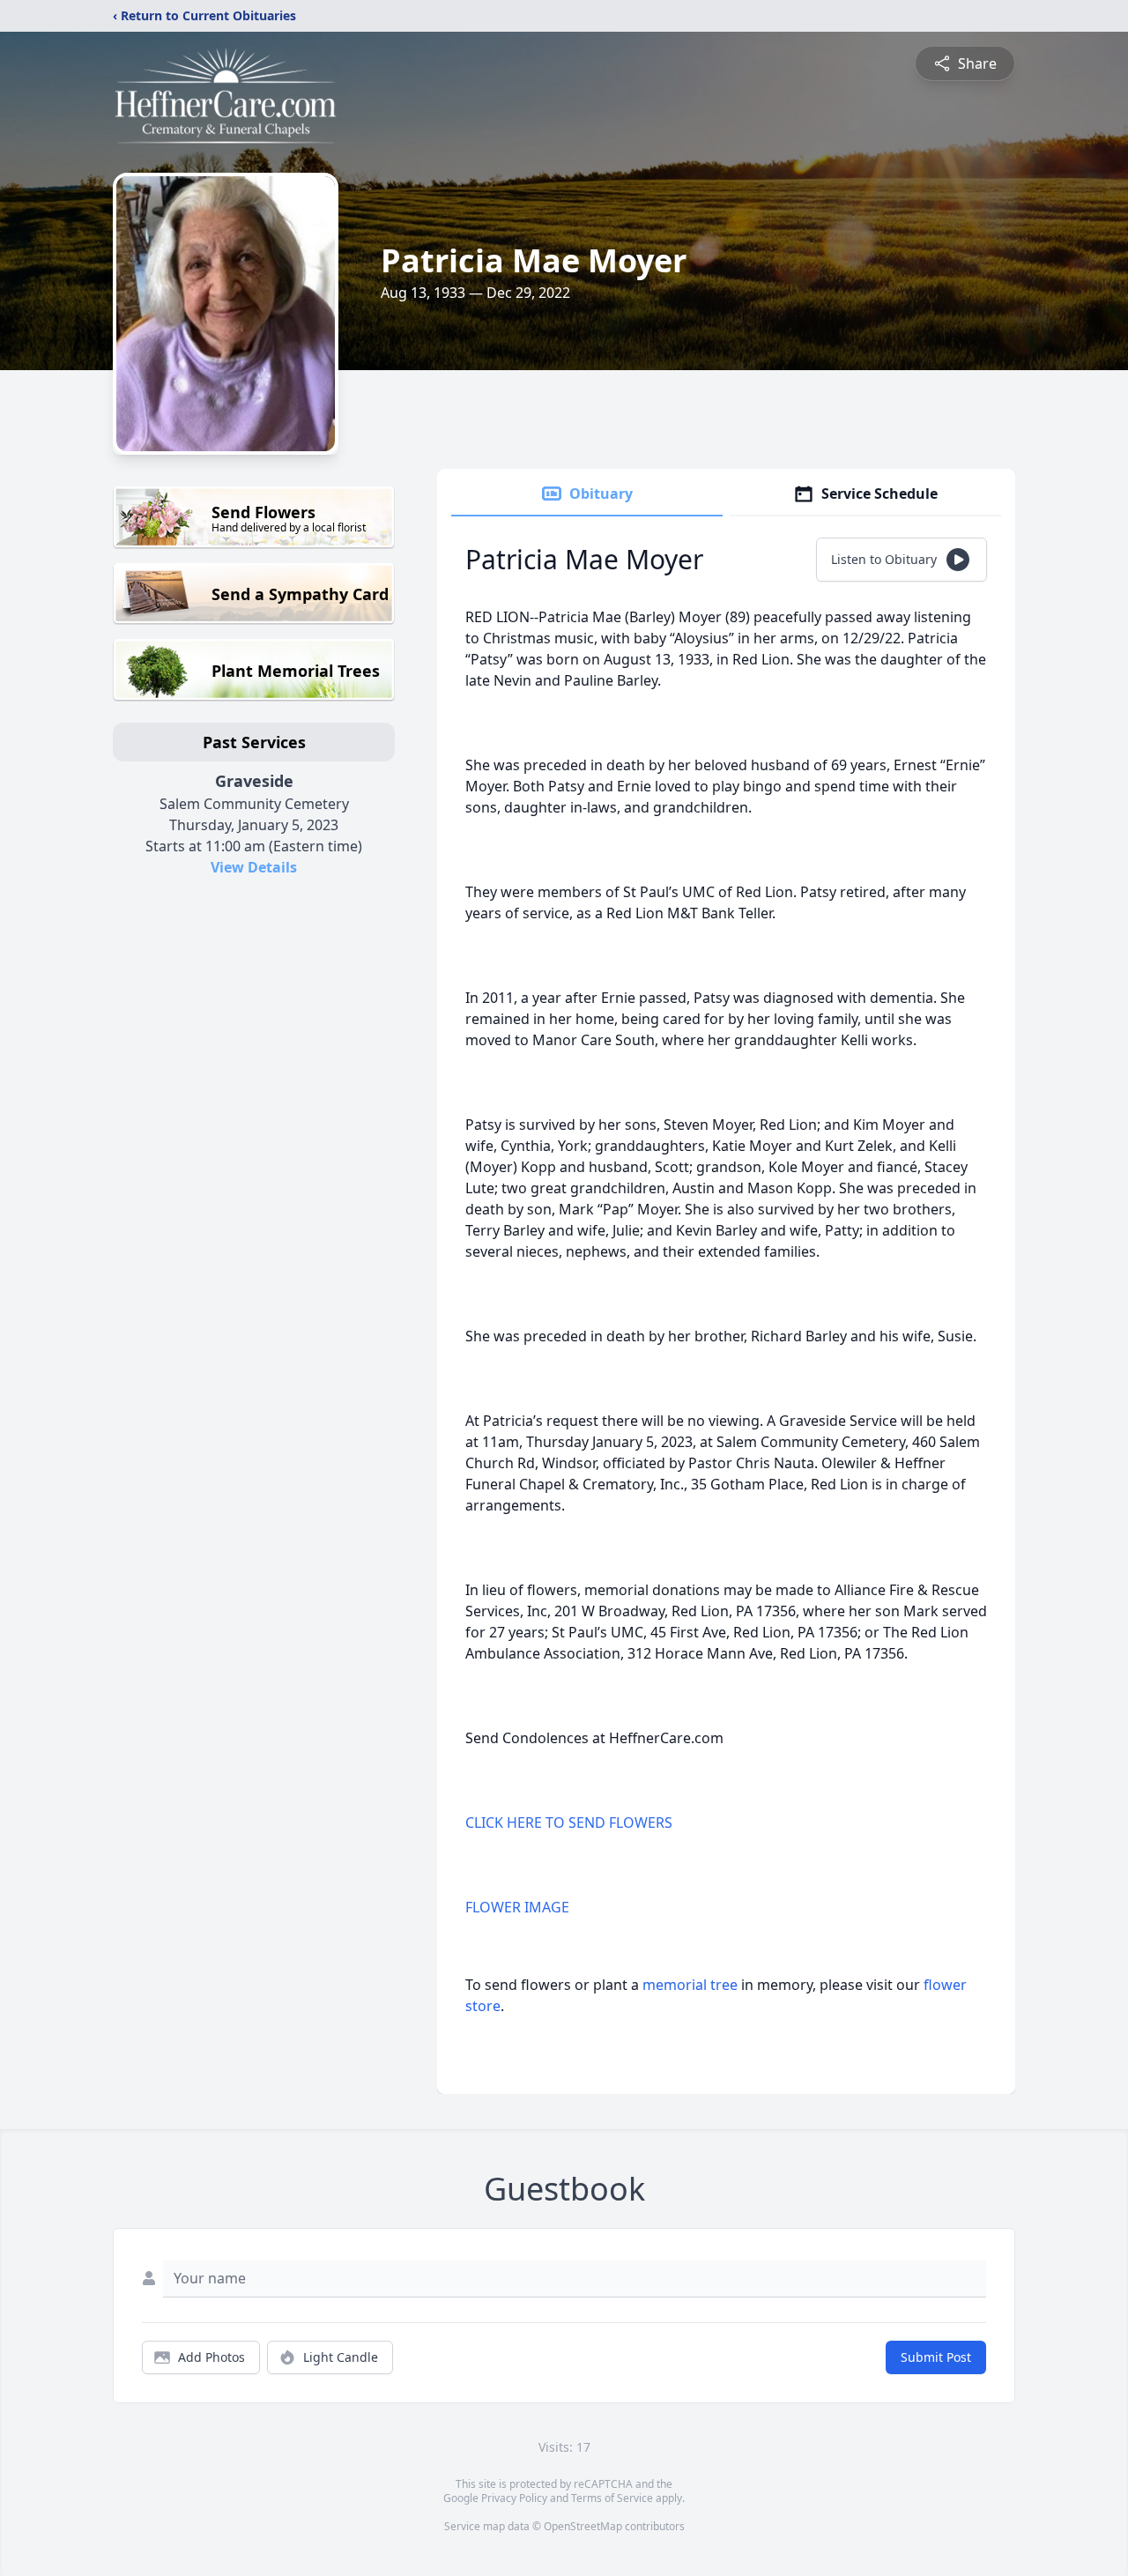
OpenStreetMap (583, 2526)
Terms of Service (612, 2498)
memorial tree (690, 1985)
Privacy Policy (514, 2498)
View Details (254, 867)
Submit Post (936, 2357)
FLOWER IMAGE (517, 1907)
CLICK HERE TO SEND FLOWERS (569, 1823)
